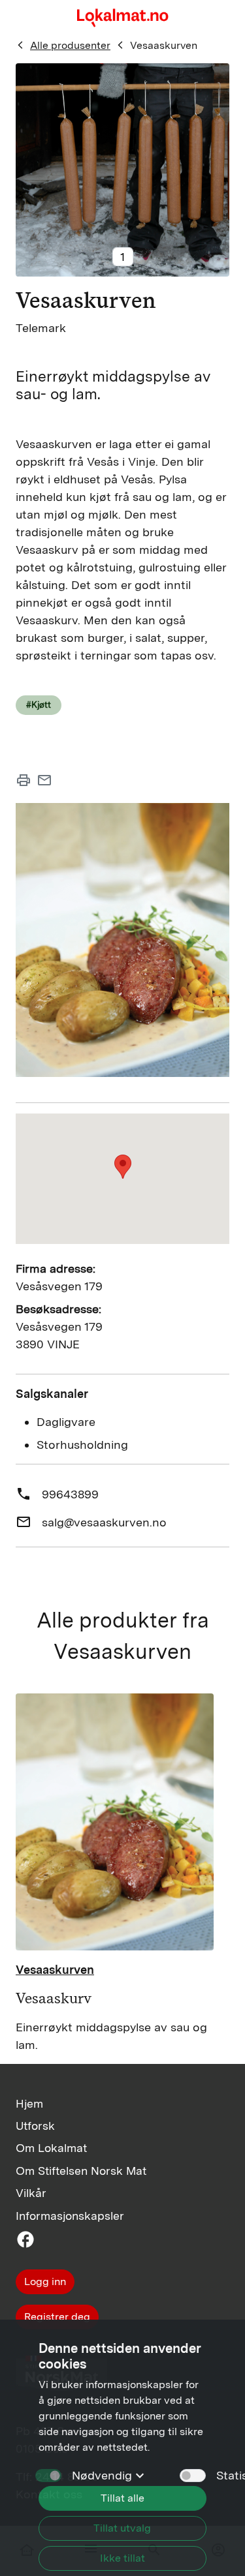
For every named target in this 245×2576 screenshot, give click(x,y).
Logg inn (45, 2281)
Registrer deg (57, 2317)
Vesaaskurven (164, 45)
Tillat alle (122, 2498)
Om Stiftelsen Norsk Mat (81, 2171)
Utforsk (35, 2126)
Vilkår (31, 2193)
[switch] (193, 2476)
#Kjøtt (39, 705)
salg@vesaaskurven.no (104, 1522)
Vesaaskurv (54, 1998)
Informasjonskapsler (70, 2216)
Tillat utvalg (122, 2528)
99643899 (70, 1494)
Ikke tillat (122, 2558)
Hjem (29, 2103)
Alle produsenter (70, 45)
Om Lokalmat (51, 2148)
